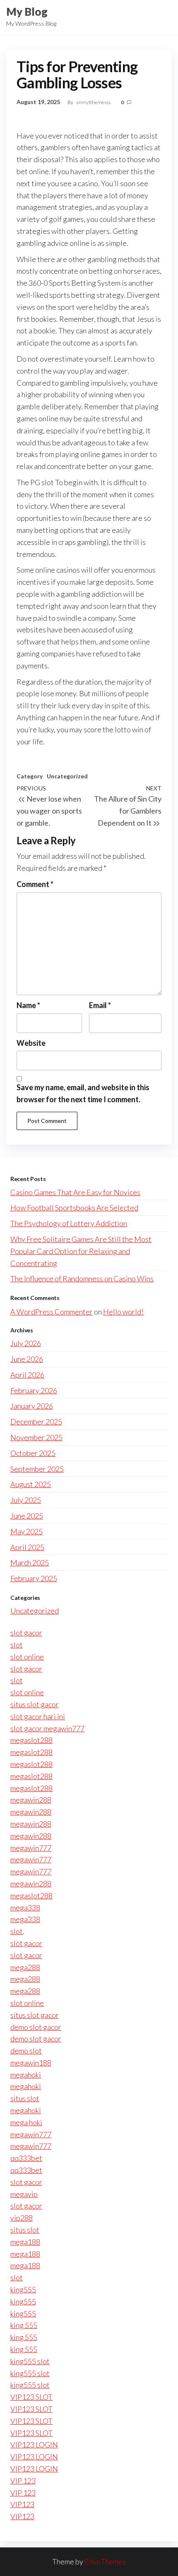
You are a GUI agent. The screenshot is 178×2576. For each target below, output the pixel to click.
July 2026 (26, 1343)
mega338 (25, 1908)
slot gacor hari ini (38, 1716)
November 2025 (36, 1437)
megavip (24, 2194)
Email (100, 1005)
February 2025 (34, 1578)
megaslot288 (31, 1740)
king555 (23, 2289)
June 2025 (27, 1516)
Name (28, 1005)
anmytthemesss (94, 102)
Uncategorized (67, 776)
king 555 (24, 2325)
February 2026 (34, 1390)
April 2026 (27, 1375)
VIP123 (22, 2504)
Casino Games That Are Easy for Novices (75, 1192)
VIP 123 (23, 2481)
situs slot (25, 2098)
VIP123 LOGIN (34, 2445)
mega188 (25, 2242)
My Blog (27, 12)
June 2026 (27, 1359)
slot (17, 1645)
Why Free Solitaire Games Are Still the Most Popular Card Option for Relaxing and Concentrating (81, 1251)
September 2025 (37, 1469)
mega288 (25, 1967)
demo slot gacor (36, 2027)
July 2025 (26, 1500)
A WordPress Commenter (52, 1312)
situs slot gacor (35, 1704)
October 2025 (33, 1453)
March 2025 (30, 1563)
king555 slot (30, 2361)
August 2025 (31, 1484)
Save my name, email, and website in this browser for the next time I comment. (83, 1093)
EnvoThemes (105, 2561)
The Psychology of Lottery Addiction (69, 1223)
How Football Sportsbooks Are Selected (74, 1208)
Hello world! (123, 1312)
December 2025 (36, 1422)
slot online (27, 1657)
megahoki (26, 2075)
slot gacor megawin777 (47, 1728)
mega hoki (26, 2122)
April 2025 (27, 1547)
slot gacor (26, 1633)
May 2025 (26, 1531)
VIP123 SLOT (31, 2397)
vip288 (22, 2218)
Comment (35, 884)
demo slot (26, 2051)
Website (31, 1043)
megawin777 (31, 1848)
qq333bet (26, 2158)
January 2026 (32, 1406)
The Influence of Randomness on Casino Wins (82, 1278)
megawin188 (31, 2063)
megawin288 (31, 1800)
